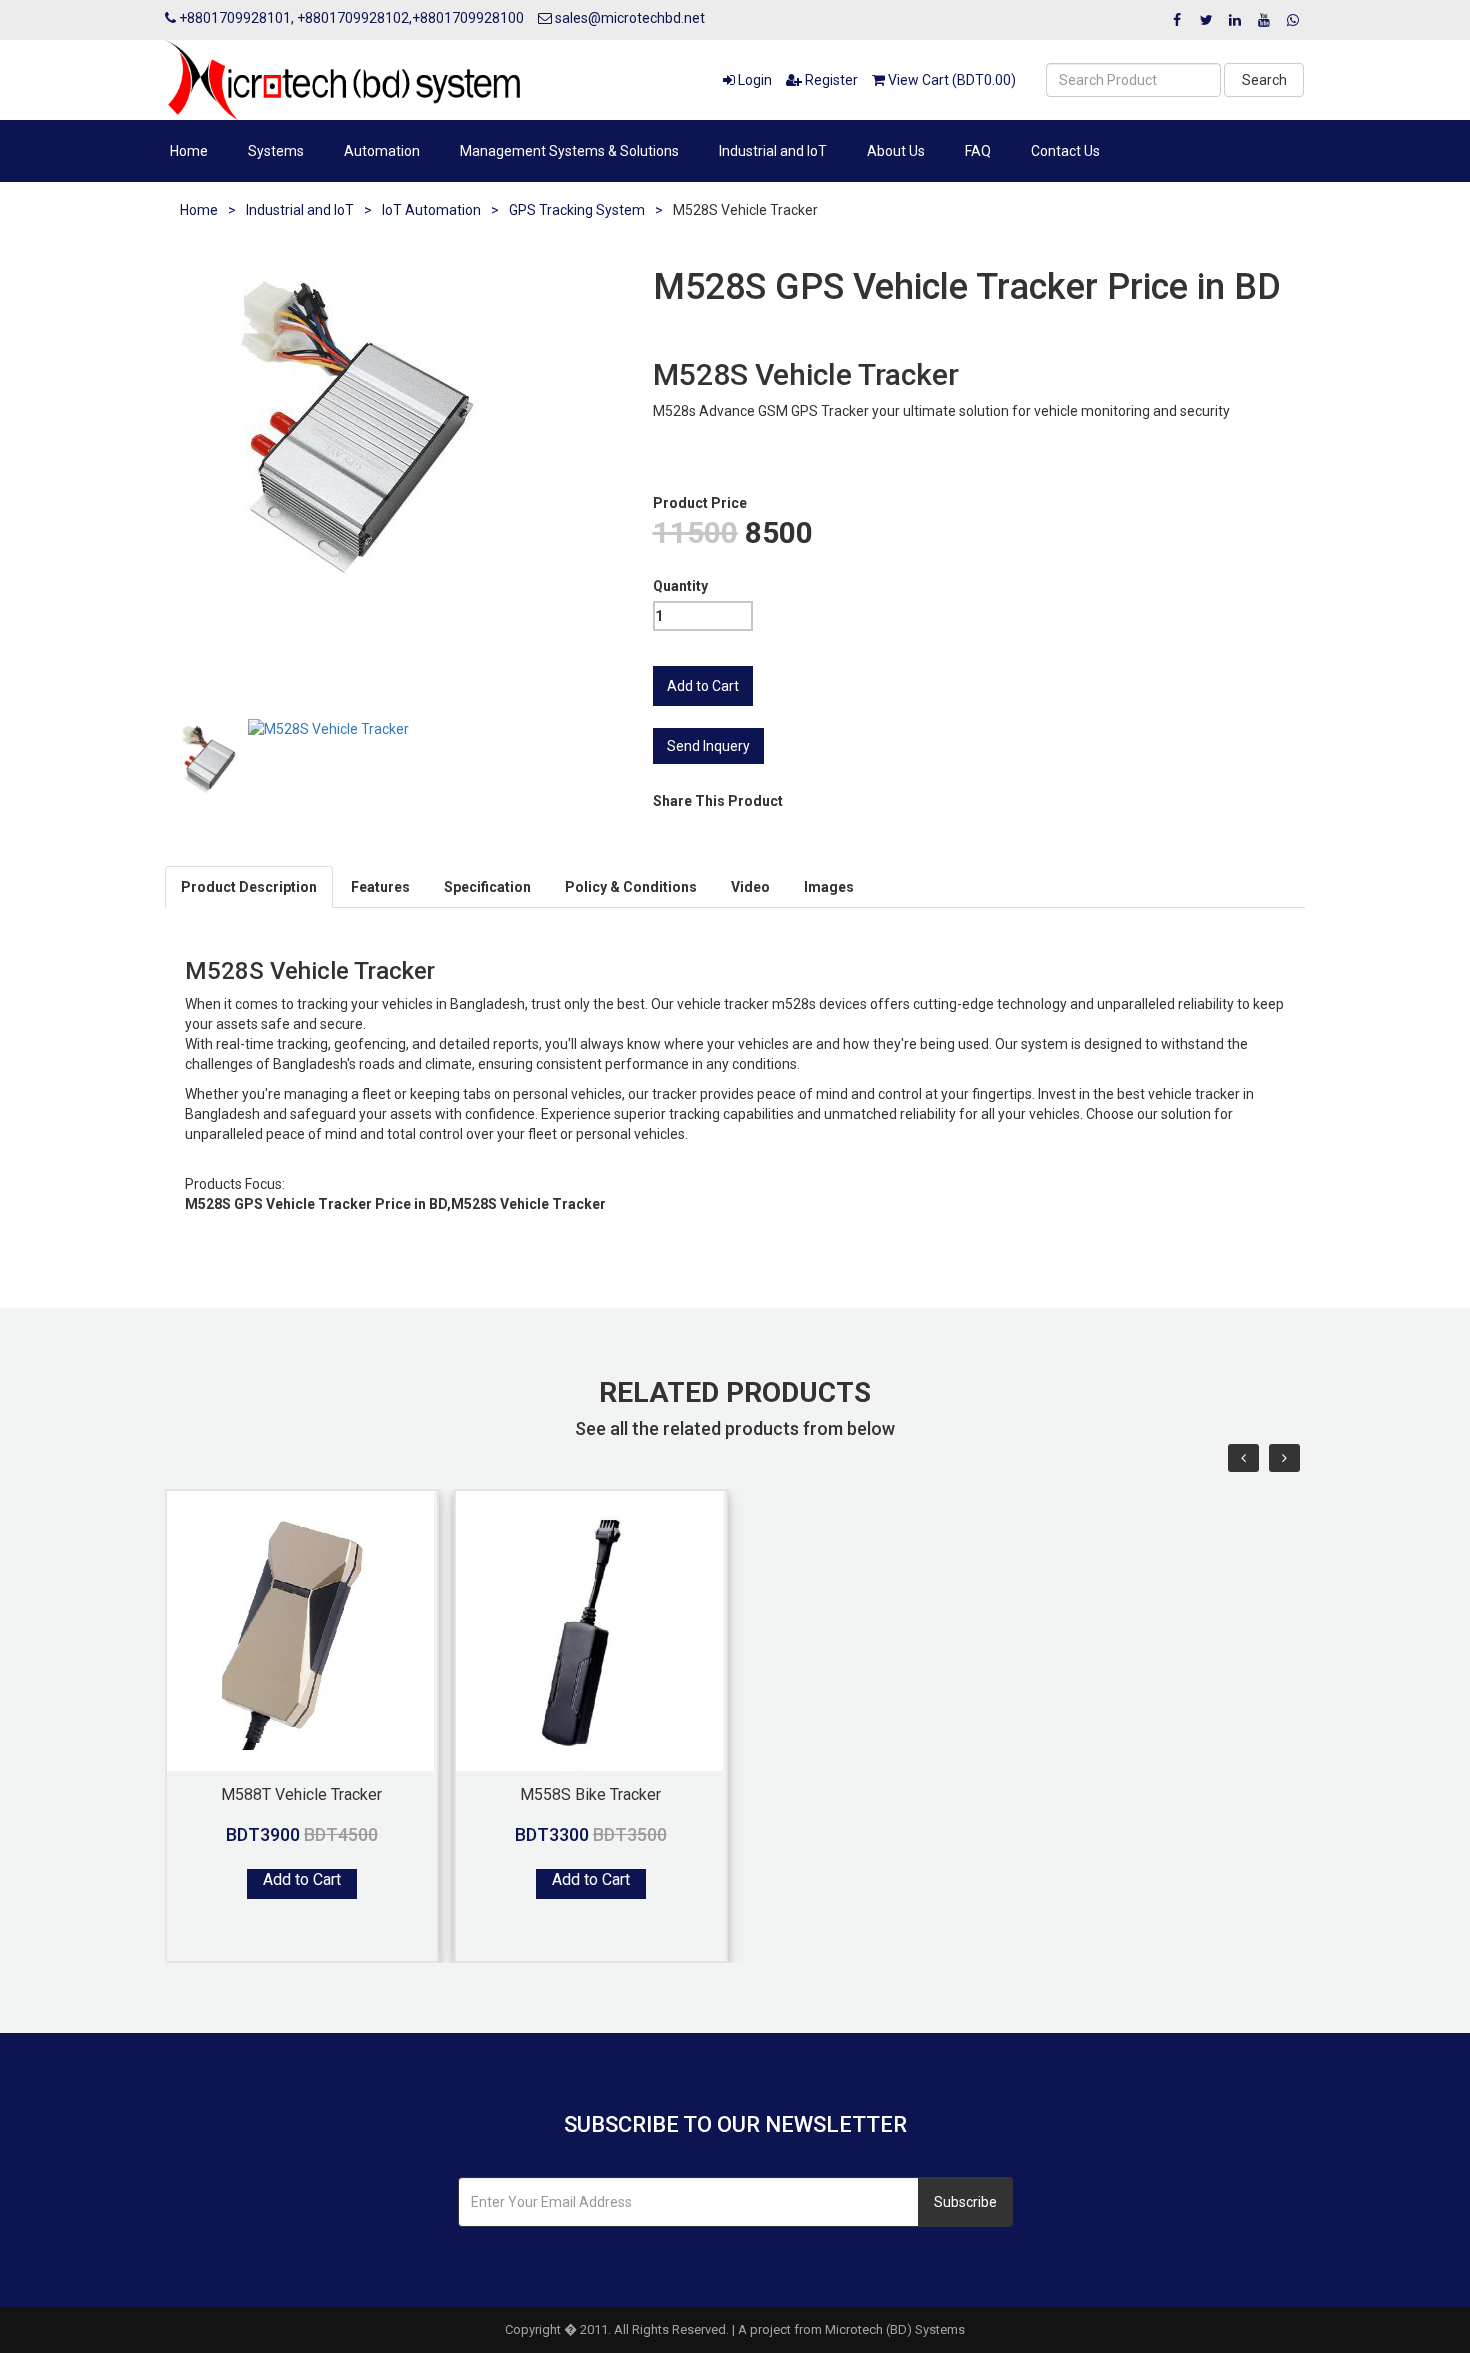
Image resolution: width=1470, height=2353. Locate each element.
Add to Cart (302, 1879)
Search (1264, 80)
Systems (276, 151)
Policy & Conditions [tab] (631, 887)
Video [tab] (750, 887)
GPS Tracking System (577, 210)
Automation (382, 151)
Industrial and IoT (773, 151)
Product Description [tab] (249, 887)
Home (189, 151)
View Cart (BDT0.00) (950, 80)
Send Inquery (708, 746)
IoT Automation (431, 210)
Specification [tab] (487, 887)
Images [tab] (829, 887)
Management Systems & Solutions (569, 151)
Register (830, 80)
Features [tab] (380, 887)
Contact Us (1065, 151)
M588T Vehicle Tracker (301, 1794)
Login (753, 80)
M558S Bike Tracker (590, 1794)
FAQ (978, 151)
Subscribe (965, 2202)
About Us (896, 151)
